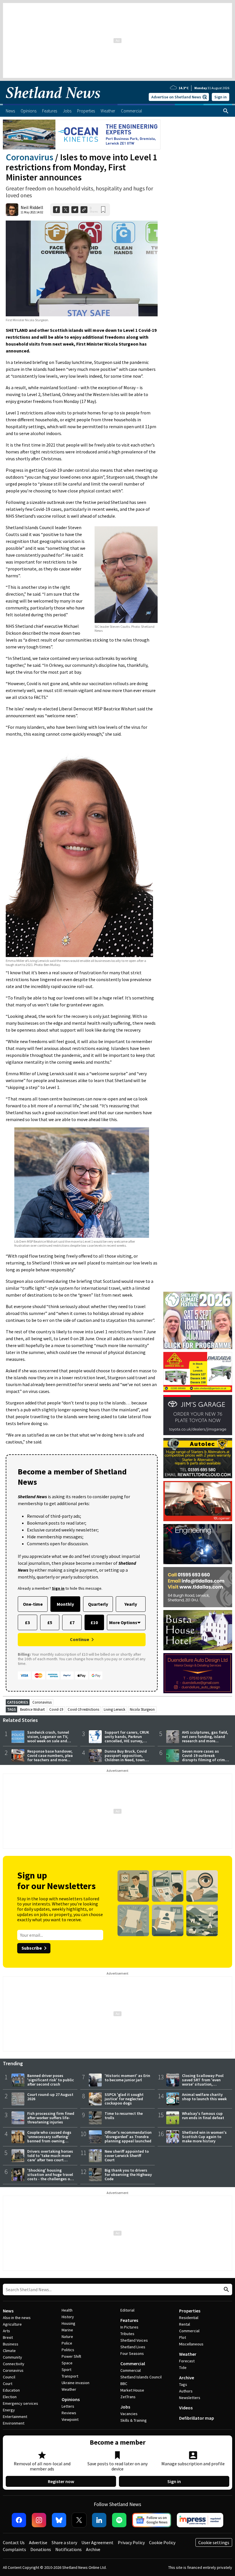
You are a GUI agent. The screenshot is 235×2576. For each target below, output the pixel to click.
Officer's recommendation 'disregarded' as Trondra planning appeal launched (128, 2137)
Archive (187, 2378)
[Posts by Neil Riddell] (12, 210)
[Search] (226, 111)
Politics (68, 2350)
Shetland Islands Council (141, 2377)
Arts (6, 2331)
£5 (50, 1622)
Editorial (127, 2310)
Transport (70, 2376)
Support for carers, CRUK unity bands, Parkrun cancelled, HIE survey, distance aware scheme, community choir (127, 1741)
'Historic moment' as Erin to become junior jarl (127, 2078)
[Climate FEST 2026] (198, 1294)
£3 (27, 1622)
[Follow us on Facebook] (19, 2520)
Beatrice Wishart (32, 1709)
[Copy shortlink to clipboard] (84, 210)
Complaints (14, 2549)
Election (10, 2397)
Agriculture (12, 2324)
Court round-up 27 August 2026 (50, 2097)
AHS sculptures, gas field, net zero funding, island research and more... (205, 1737)
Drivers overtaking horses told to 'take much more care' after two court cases (50, 2158)
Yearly (131, 1604)
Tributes (127, 2334)
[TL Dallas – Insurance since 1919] (198, 1587)
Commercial (133, 2363)
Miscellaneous (191, 2344)
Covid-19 (56, 1709)
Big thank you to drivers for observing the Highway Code (128, 2174)
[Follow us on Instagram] (39, 2520)
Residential (189, 2318)
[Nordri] (198, 1544)
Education (11, 2390)
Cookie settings (214, 2542)
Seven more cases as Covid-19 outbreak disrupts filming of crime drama (204, 1758)
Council (9, 2377)
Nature (67, 2337)
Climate (9, 2351)
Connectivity (14, 2364)
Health (67, 2310)
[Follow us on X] (79, 2520)
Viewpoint (70, 2419)
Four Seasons (132, 2353)
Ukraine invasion (76, 2383)
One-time (33, 1604)
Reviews (69, 2413)
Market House (132, 2390)
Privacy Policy (131, 2542)
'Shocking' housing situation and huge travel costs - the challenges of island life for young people (50, 2179)
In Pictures (129, 2327)
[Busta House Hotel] (198, 1630)
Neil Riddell (32, 207)
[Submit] (226, 2290)
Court (8, 2384)
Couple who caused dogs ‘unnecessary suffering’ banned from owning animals (49, 2139)
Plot (183, 2337)
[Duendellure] (198, 1673)
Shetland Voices (134, 2340)
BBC (124, 2384)
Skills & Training (134, 2420)
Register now (61, 2481)
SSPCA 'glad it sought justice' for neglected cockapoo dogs (124, 2099)
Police (67, 2343)
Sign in (221, 97)
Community (12, 2357)
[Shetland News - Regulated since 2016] (200, 2520)
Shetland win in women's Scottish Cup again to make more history (204, 2137)
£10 (94, 1622)
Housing (68, 2323)
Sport (66, 2370)
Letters (68, 2406)
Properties (190, 2311)
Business (11, 2344)
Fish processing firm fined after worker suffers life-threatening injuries (51, 2118)
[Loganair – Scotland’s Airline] (198, 1501)
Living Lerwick (114, 1709)
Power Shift (71, 2356)
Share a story (64, 2542)
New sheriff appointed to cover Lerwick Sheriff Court (127, 2156)
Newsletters (190, 2398)
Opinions (71, 2399)
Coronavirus (30, 157)
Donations (41, 2549)
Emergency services (20, 2403)
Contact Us (14, 2542)
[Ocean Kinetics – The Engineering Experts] (82, 135)
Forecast (187, 2361)
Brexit (8, 2337)
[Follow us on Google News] (152, 2520)
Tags (183, 2384)
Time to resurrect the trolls (124, 2116)
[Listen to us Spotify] (119, 2520)
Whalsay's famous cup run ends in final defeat (203, 2116)
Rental (185, 2324)
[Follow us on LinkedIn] (99, 2520)
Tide (183, 2367)
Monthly (65, 1604)
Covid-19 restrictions (83, 1709)
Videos (186, 2408)
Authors (186, 2391)
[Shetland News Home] (53, 102)
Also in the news (17, 2318)
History (68, 2317)
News (8, 2311)
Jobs (125, 2407)
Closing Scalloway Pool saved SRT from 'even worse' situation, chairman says (203, 2082)
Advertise (38, 2542)
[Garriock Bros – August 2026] (198, 1372)
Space (67, 2363)
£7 (72, 1622)
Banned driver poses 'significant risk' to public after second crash (51, 2080)
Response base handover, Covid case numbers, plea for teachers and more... (50, 1755)
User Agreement (97, 2542)
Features (129, 2320)
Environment (14, 2423)
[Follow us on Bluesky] (59, 2520)
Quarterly (98, 1604)
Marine (67, 2330)
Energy (9, 2410)
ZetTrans (128, 2397)
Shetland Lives (133, 2347)
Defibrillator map (197, 2418)
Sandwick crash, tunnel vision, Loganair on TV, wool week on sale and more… (48, 1739)
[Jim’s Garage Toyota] (198, 1415)
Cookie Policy (162, 2542)
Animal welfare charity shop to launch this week (204, 2097)
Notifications (68, 2549)
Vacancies (129, 2414)
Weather (69, 2389)
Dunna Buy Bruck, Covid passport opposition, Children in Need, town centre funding (126, 1758)
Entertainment (15, 2417)
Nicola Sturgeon (142, 1709)
